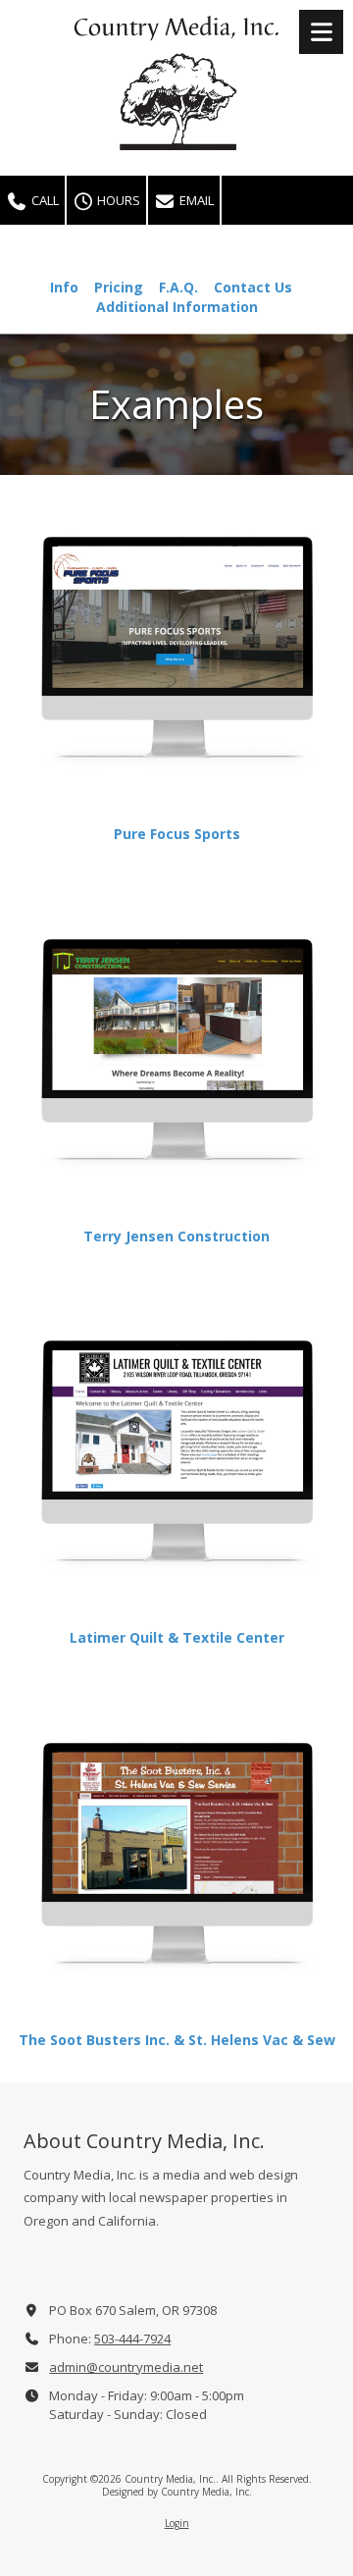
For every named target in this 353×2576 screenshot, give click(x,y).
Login (177, 2523)
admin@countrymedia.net (126, 2367)
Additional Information (177, 307)
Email (195, 200)
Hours (117, 200)
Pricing (119, 287)
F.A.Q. (178, 287)
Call (44, 200)
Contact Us (253, 287)
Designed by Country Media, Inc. (177, 2492)
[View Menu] (321, 32)
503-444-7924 (132, 2339)
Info (64, 287)
